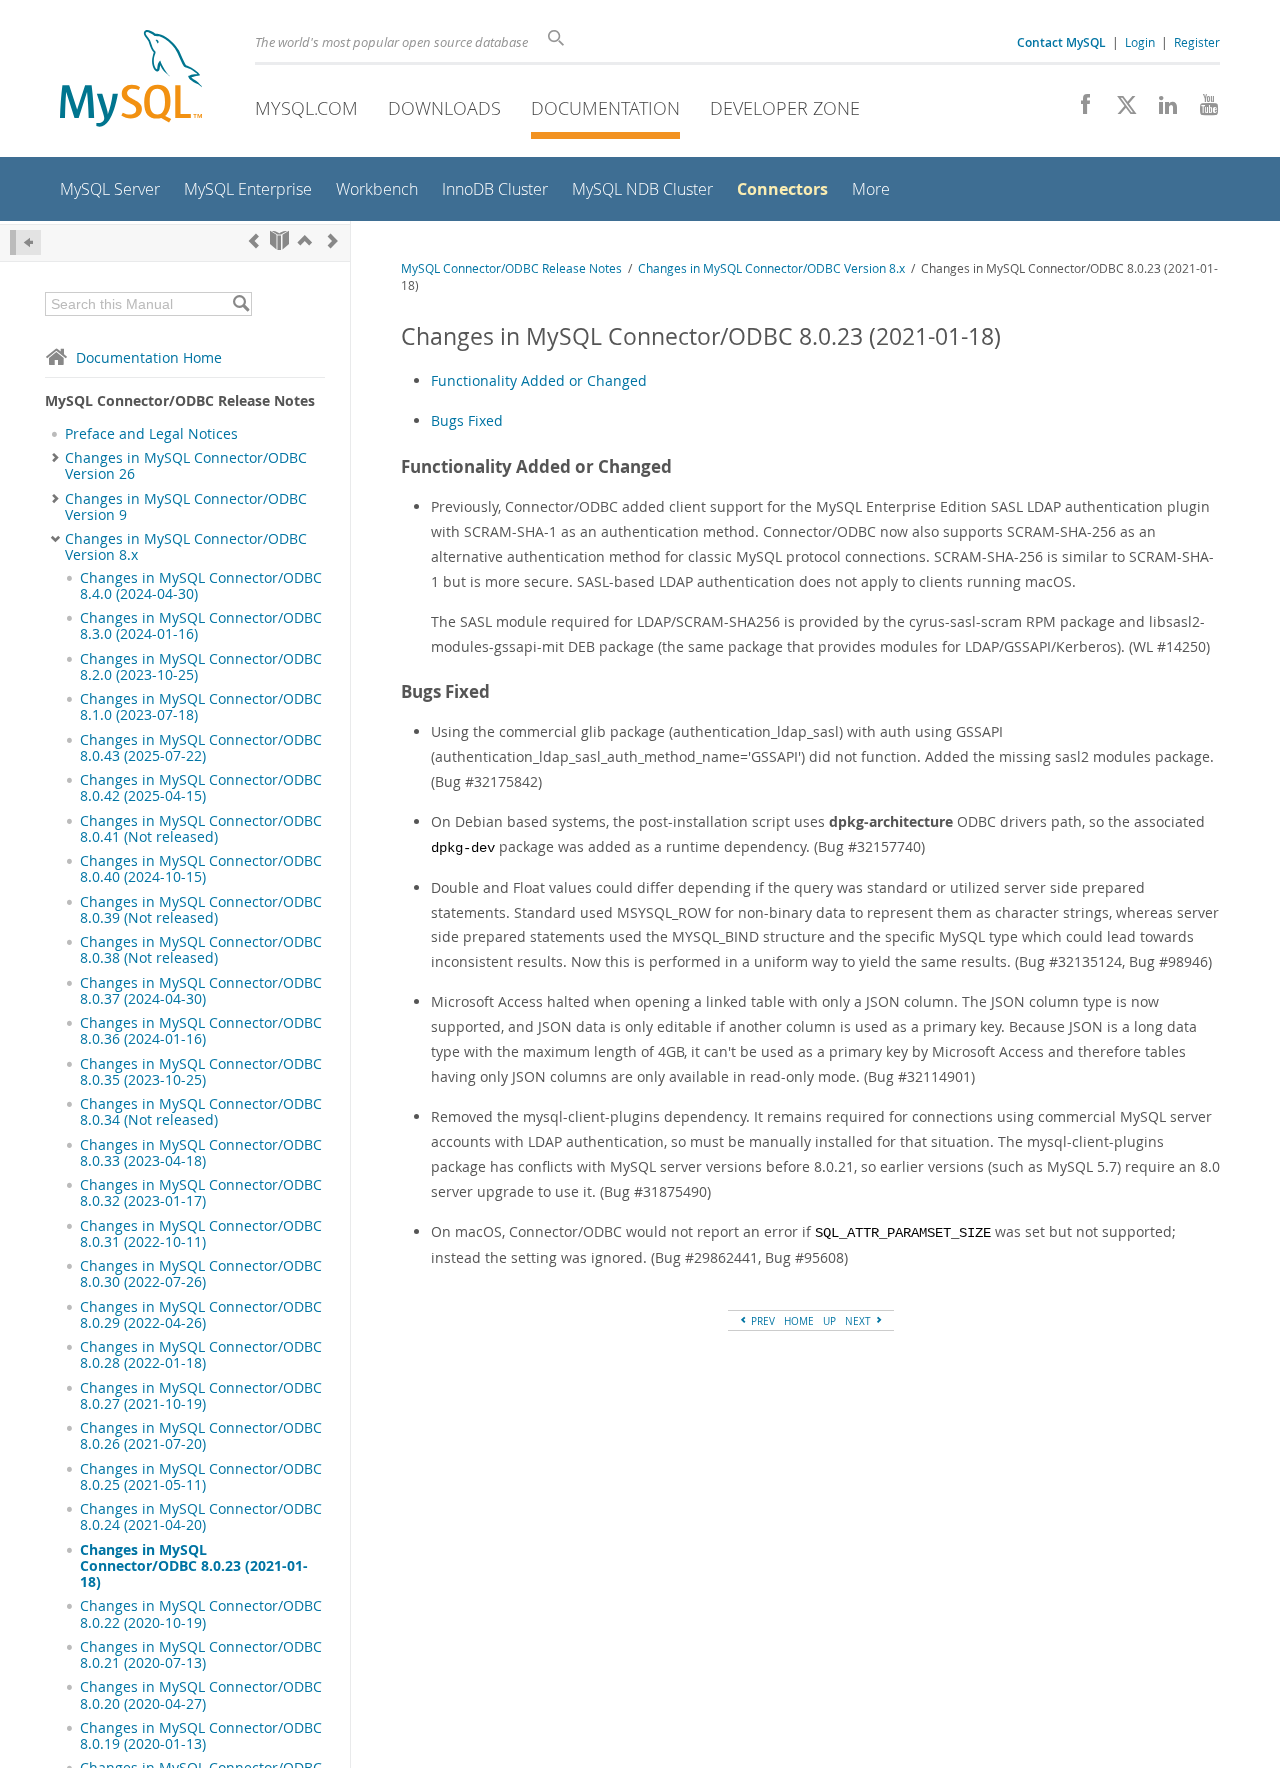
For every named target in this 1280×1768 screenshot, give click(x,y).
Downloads (444, 108)
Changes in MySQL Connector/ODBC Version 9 (186, 507)
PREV (761, 1321)
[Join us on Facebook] (1078, 110)
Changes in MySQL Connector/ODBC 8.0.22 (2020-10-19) (201, 1614)
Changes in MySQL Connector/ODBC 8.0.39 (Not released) (201, 910)
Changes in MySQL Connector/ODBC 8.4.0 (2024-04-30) (201, 586)
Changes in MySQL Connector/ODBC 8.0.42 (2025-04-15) (201, 788)
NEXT (859, 1321)
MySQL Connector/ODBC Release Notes (511, 268)
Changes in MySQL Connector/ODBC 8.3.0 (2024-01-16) (201, 626)
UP (829, 1321)
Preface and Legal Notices (151, 434)
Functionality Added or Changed (539, 380)
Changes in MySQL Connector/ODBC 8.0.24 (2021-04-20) (201, 1517)
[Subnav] (55, 458)
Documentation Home (149, 357)
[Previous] (254, 240)
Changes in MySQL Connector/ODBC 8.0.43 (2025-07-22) (201, 748)
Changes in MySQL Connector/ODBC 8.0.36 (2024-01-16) (201, 1031)
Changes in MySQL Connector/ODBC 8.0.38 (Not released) (201, 950)
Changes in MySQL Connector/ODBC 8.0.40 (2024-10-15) (201, 869)
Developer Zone (785, 108)
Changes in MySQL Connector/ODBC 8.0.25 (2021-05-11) (201, 1477)
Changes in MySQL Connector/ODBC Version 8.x (186, 547)
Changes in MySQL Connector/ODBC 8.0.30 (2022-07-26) (201, 1274)
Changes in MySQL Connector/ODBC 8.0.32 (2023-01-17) (201, 1193)
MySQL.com (306, 108)
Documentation (605, 108)
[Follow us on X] (1119, 110)
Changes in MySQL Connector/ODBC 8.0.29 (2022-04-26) (201, 1315)
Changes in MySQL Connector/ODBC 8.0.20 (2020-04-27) (201, 1695)
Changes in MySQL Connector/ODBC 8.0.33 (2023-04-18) (201, 1153)
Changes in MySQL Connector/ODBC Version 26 (186, 466)
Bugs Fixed (467, 420)
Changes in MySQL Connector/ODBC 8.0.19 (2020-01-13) (201, 1736)
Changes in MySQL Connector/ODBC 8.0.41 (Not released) (201, 829)
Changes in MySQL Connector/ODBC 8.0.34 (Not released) (201, 1112)
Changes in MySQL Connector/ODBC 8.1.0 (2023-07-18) (201, 707)
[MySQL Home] (131, 80)
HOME (799, 1321)
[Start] (279, 240)
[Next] (333, 240)
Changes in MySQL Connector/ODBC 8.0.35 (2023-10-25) (201, 1072)
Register (1197, 42)
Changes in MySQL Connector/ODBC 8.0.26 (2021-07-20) (201, 1436)
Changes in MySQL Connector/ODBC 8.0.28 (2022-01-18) (201, 1355)
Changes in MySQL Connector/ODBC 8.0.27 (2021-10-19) (201, 1396)
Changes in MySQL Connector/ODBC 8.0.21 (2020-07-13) (201, 1655)
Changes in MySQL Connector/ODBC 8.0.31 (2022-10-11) (201, 1234)
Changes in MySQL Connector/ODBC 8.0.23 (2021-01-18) (194, 1566)
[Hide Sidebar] (25, 242)
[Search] (240, 304)
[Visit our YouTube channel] (1201, 110)
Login (1140, 42)
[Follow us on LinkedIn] (1160, 110)
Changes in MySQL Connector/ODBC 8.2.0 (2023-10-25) (201, 667)
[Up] (305, 240)
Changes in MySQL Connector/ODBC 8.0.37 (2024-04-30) (201, 991)
